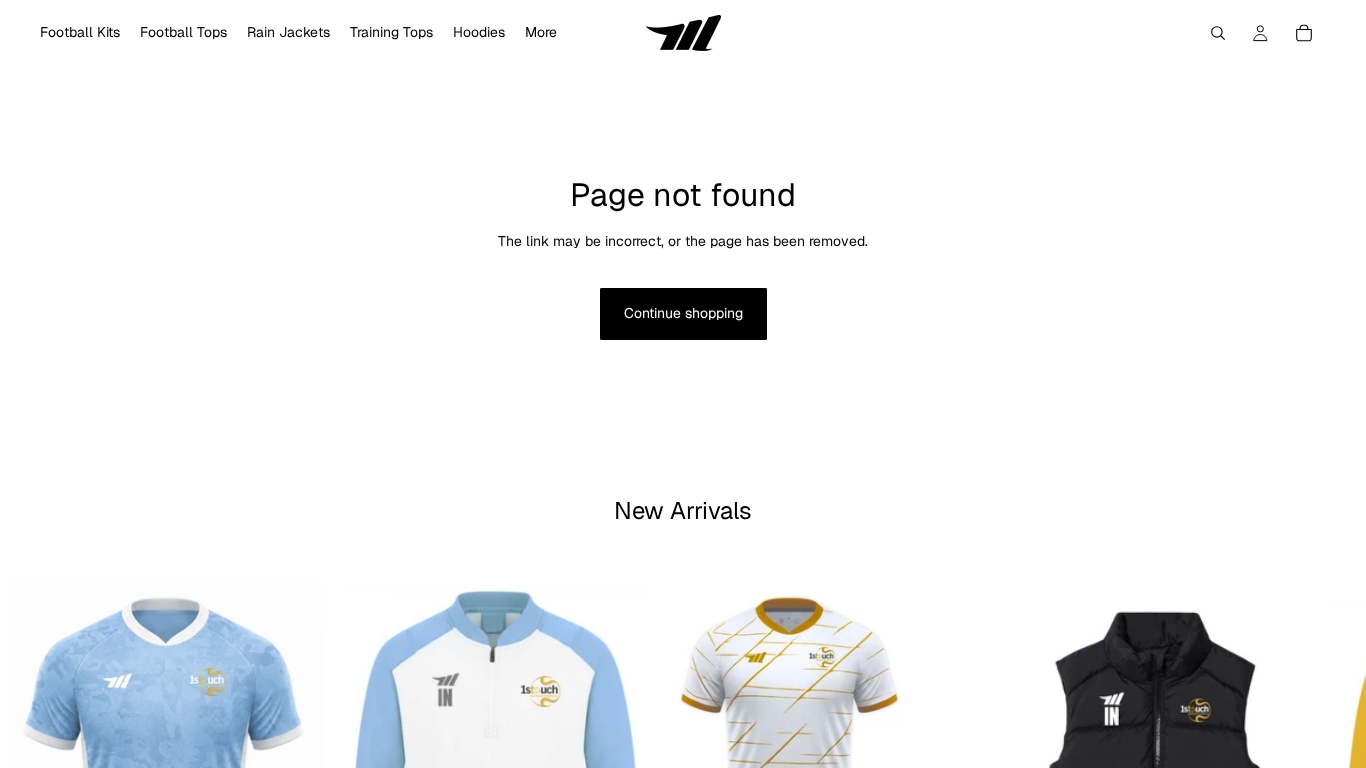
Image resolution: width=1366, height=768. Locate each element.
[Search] (1218, 33)
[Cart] (1304, 33)
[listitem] (541, 33)
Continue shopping (683, 313)
